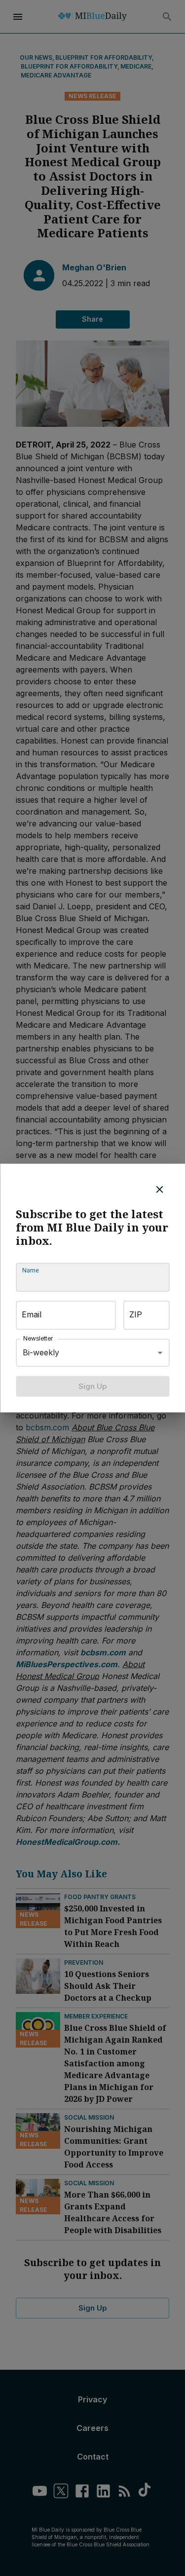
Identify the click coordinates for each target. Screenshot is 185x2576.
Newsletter (38, 1338)
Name (30, 1270)
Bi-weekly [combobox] (41, 1352)
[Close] (159, 1189)
